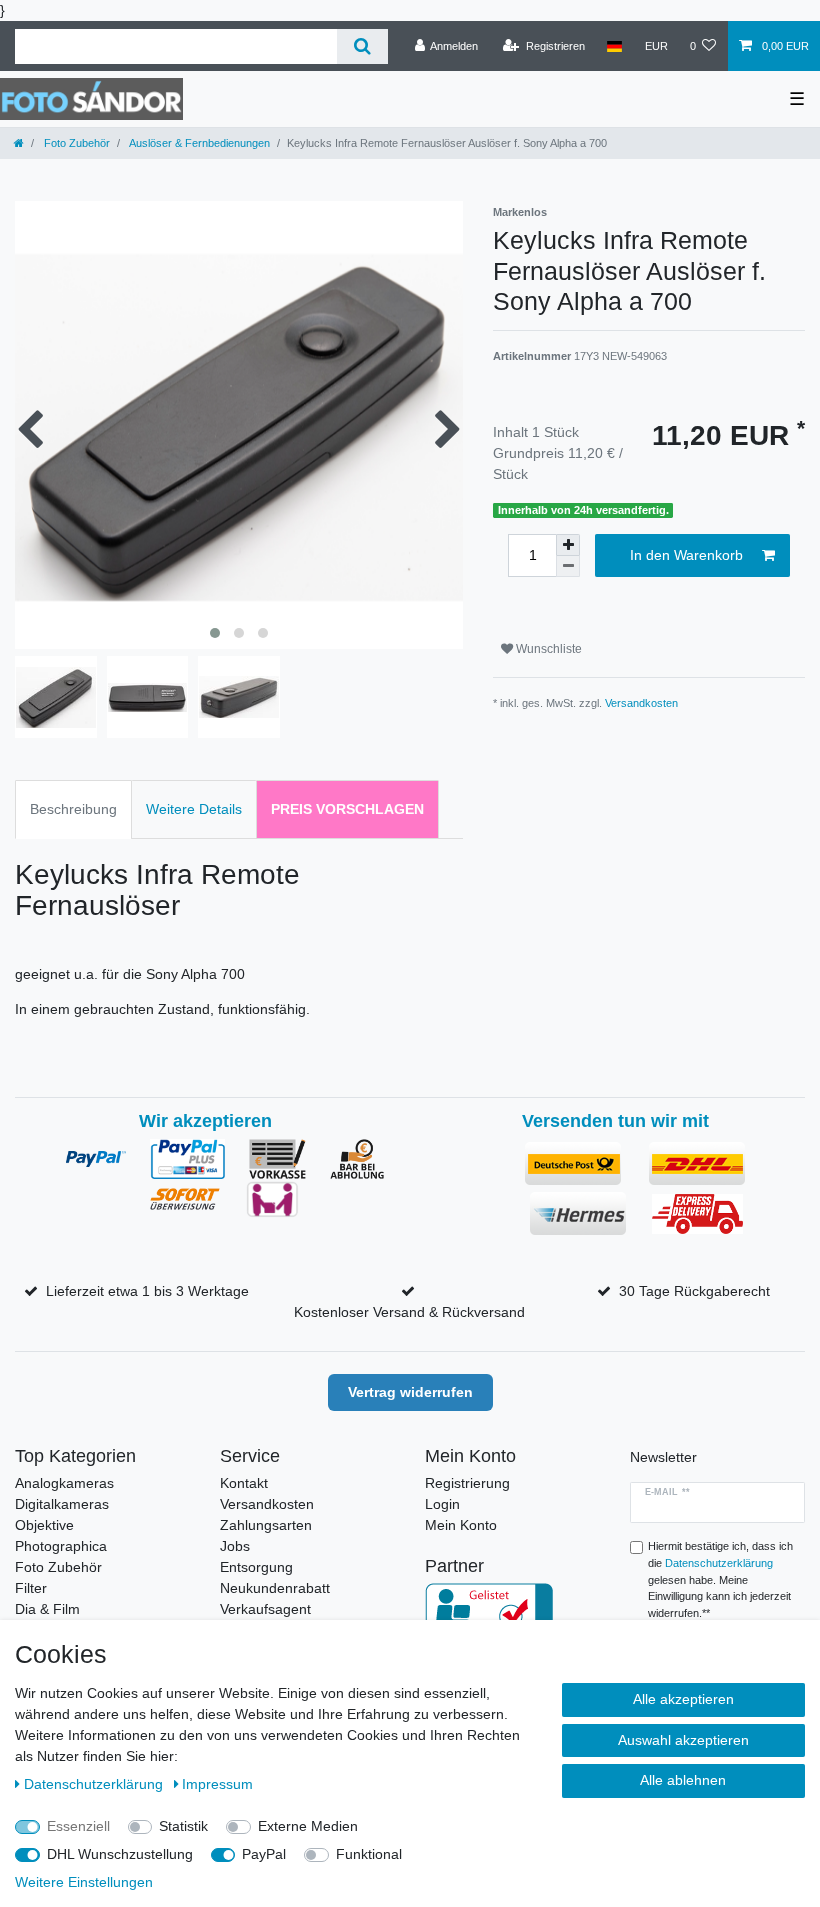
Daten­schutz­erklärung (95, 1784)
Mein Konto (461, 1525)
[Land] (614, 46)
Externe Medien (308, 1826)
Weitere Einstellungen (84, 1882)
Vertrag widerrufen (410, 1392)
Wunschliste (547, 649)
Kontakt (244, 1483)
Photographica (61, 1546)
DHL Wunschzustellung (120, 1854)
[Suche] (362, 46)
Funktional (369, 1854)
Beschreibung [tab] (73, 809)
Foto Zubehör (75, 143)
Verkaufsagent (265, 1609)
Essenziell (78, 1826)
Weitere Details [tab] (194, 809)
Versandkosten (641, 703)
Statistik (183, 1826)
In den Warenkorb (686, 555)
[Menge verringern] (568, 566)
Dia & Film (47, 1609)
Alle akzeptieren (683, 1699)
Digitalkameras (62, 1504)
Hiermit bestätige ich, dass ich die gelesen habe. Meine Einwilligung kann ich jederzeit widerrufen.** (720, 1579)
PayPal (264, 1854)
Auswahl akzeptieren (683, 1740)
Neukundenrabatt (275, 1588)
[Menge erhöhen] (568, 545)
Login (442, 1504)
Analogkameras (64, 1483)
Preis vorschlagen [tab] (347, 809)
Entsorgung (256, 1567)
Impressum (217, 1784)
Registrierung (467, 1483)
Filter (31, 1588)
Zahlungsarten (266, 1525)
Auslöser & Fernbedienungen (198, 143)
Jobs (235, 1546)
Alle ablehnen (683, 1780)
